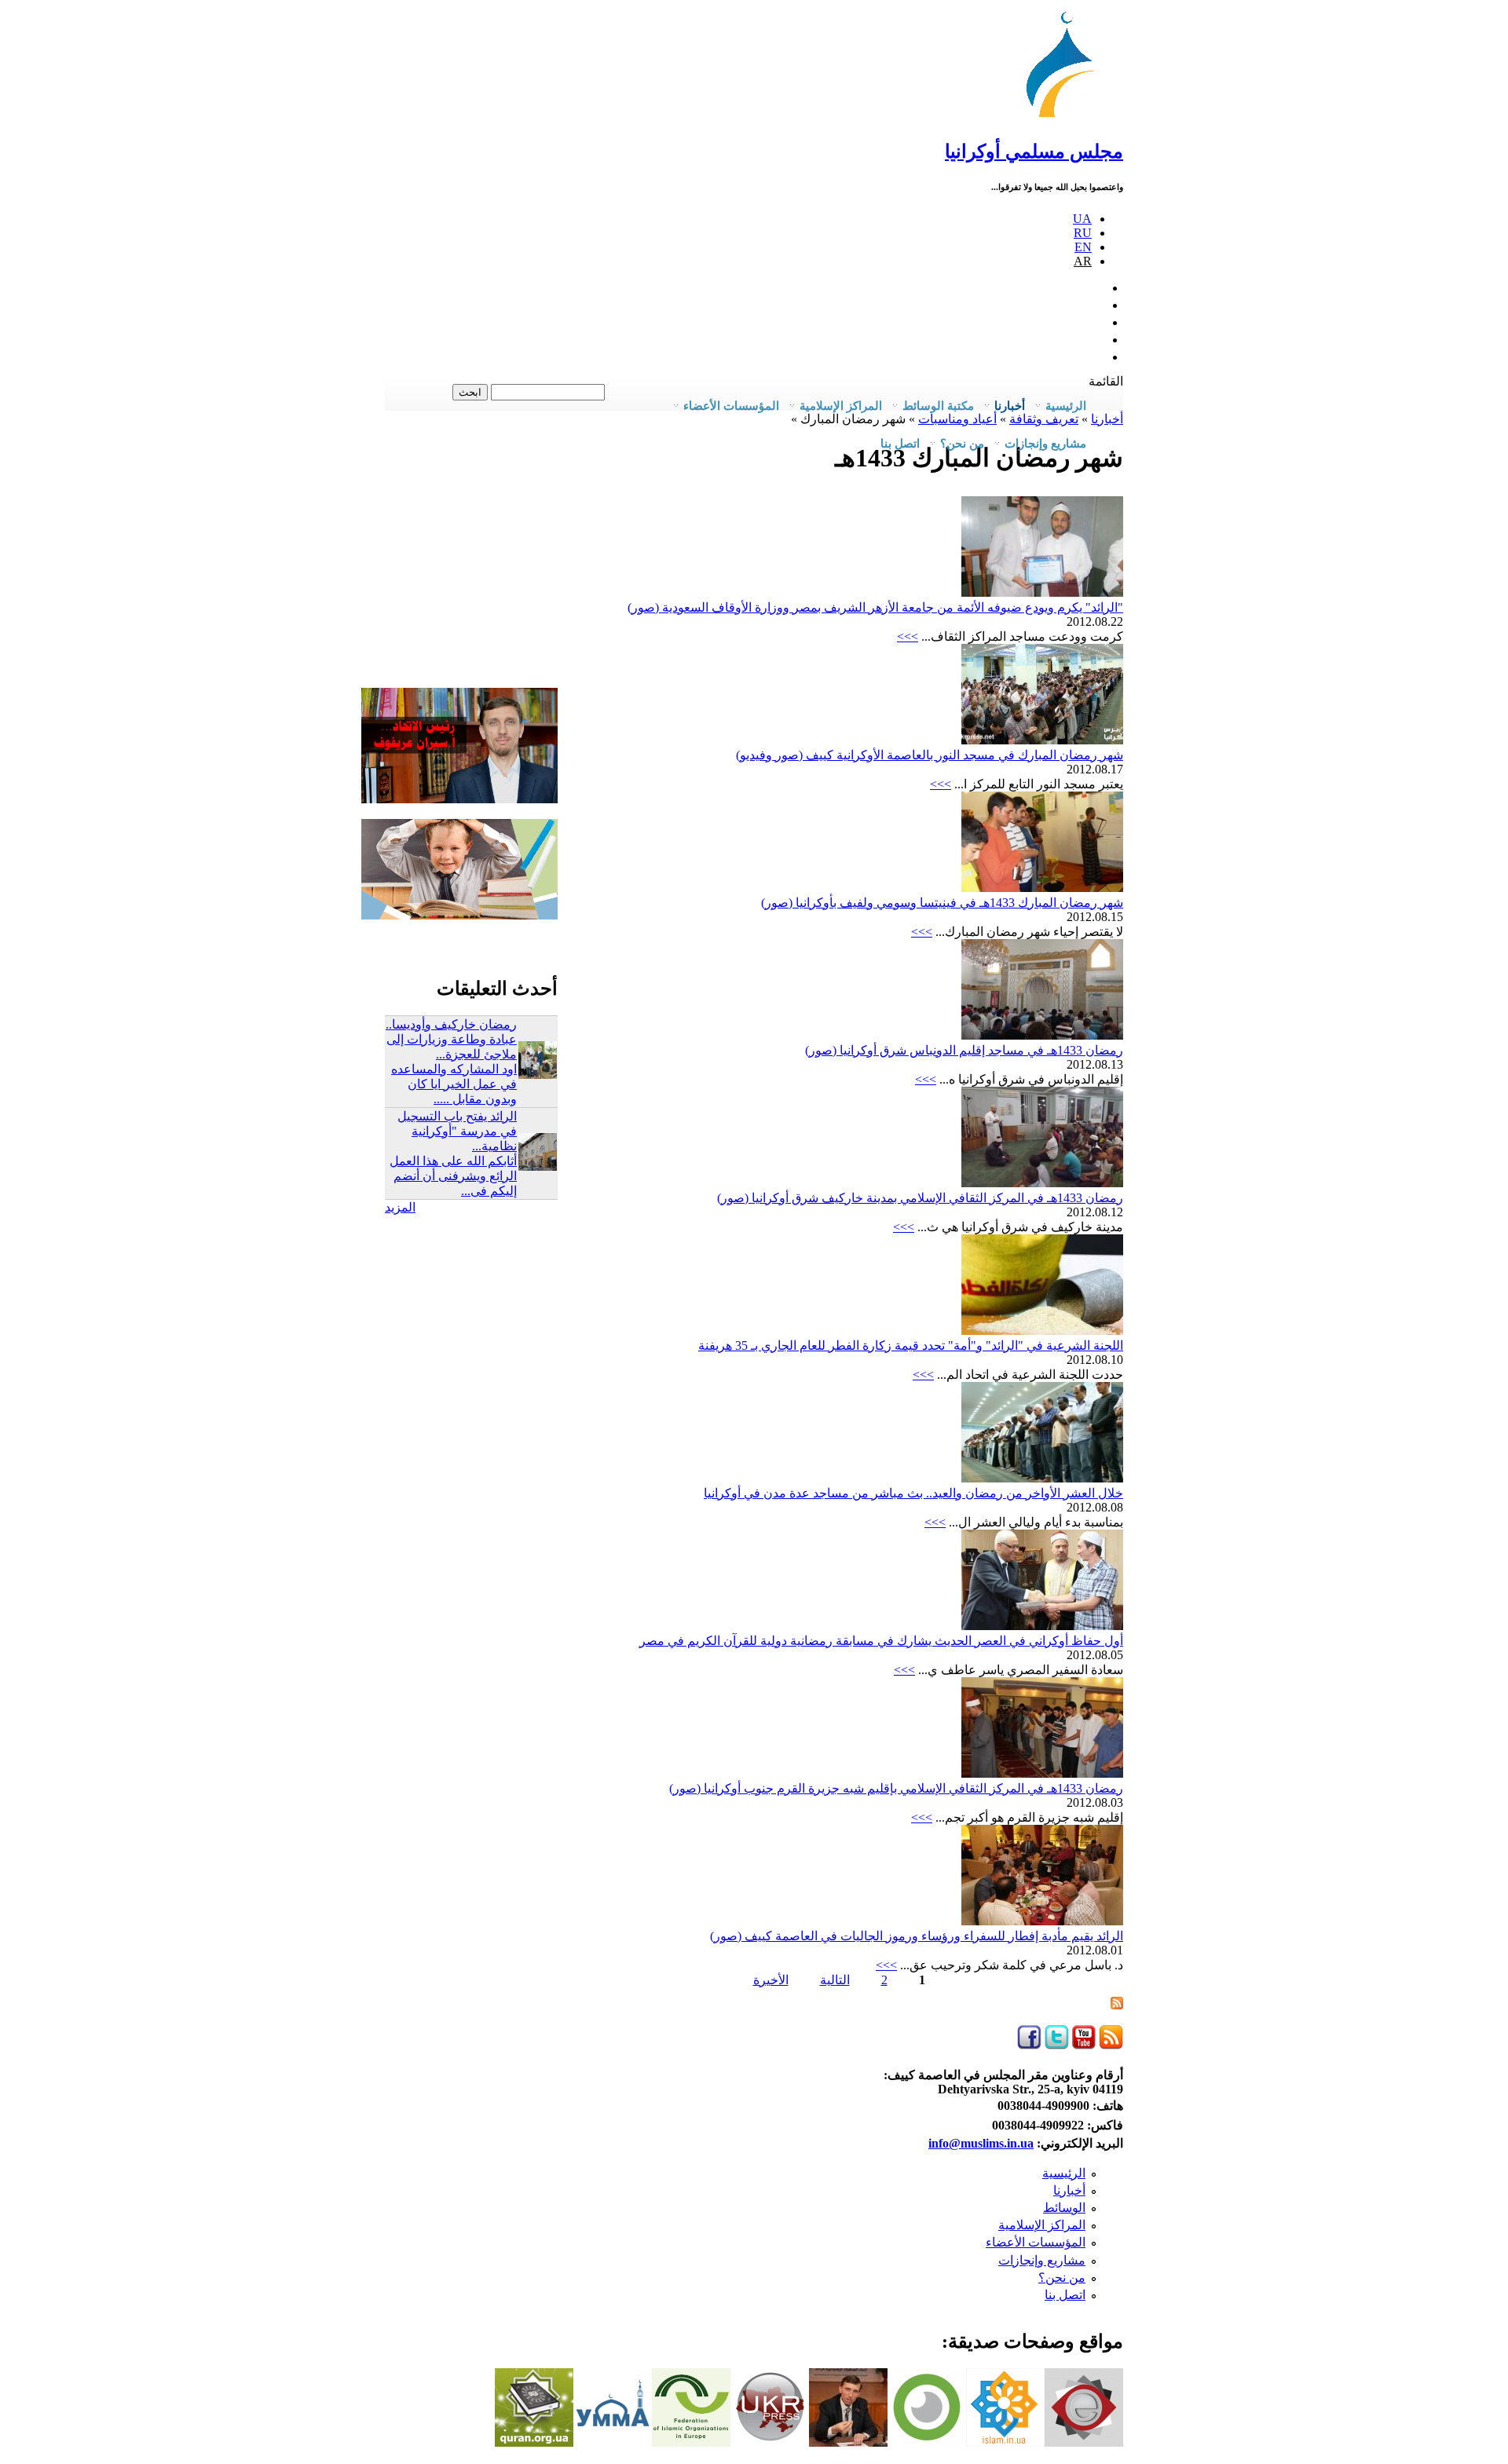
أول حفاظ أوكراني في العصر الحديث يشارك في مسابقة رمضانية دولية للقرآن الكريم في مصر (881, 1641)
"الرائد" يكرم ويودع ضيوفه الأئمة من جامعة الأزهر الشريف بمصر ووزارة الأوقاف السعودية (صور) (875, 607)
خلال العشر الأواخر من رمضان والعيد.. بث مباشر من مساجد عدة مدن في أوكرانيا (913, 1493)
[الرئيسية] (1067, 117)
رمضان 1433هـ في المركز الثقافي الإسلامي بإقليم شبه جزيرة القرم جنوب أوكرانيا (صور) (896, 1788)
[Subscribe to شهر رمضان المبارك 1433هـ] (1117, 2005)
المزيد (400, 1207)
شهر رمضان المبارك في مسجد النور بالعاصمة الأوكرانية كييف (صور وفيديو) (930, 755)
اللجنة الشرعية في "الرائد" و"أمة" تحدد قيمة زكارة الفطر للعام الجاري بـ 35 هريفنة (911, 1345)
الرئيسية (1064, 2173)
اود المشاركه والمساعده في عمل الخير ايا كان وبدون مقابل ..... (454, 1084)
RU (1083, 233)
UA (1082, 219)
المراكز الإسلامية (1042, 2225)
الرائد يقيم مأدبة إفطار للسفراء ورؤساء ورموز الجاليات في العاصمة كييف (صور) (917, 1936)
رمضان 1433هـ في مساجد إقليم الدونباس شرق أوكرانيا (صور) (964, 1050)
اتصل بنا (900, 444)
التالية (835, 1980)
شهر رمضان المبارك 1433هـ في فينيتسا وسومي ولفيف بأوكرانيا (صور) (942, 903)
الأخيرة (771, 1980)
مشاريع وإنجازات (1042, 2260)
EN (1083, 247)
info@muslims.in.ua (981, 2143)
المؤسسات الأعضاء (1036, 2242)
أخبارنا (1069, 2190)
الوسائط (1064, 2208)
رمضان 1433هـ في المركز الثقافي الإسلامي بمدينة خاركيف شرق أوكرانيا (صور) (920, 1198)
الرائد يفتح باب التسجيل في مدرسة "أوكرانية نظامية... (457, 1131)
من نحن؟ (1062, 2278)
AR (1083, 261)
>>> (908, 636)
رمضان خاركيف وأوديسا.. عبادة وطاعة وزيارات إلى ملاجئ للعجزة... (451, 1039)
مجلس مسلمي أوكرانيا (1034, 152)
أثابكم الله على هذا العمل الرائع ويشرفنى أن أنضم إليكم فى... (453, 1176)
